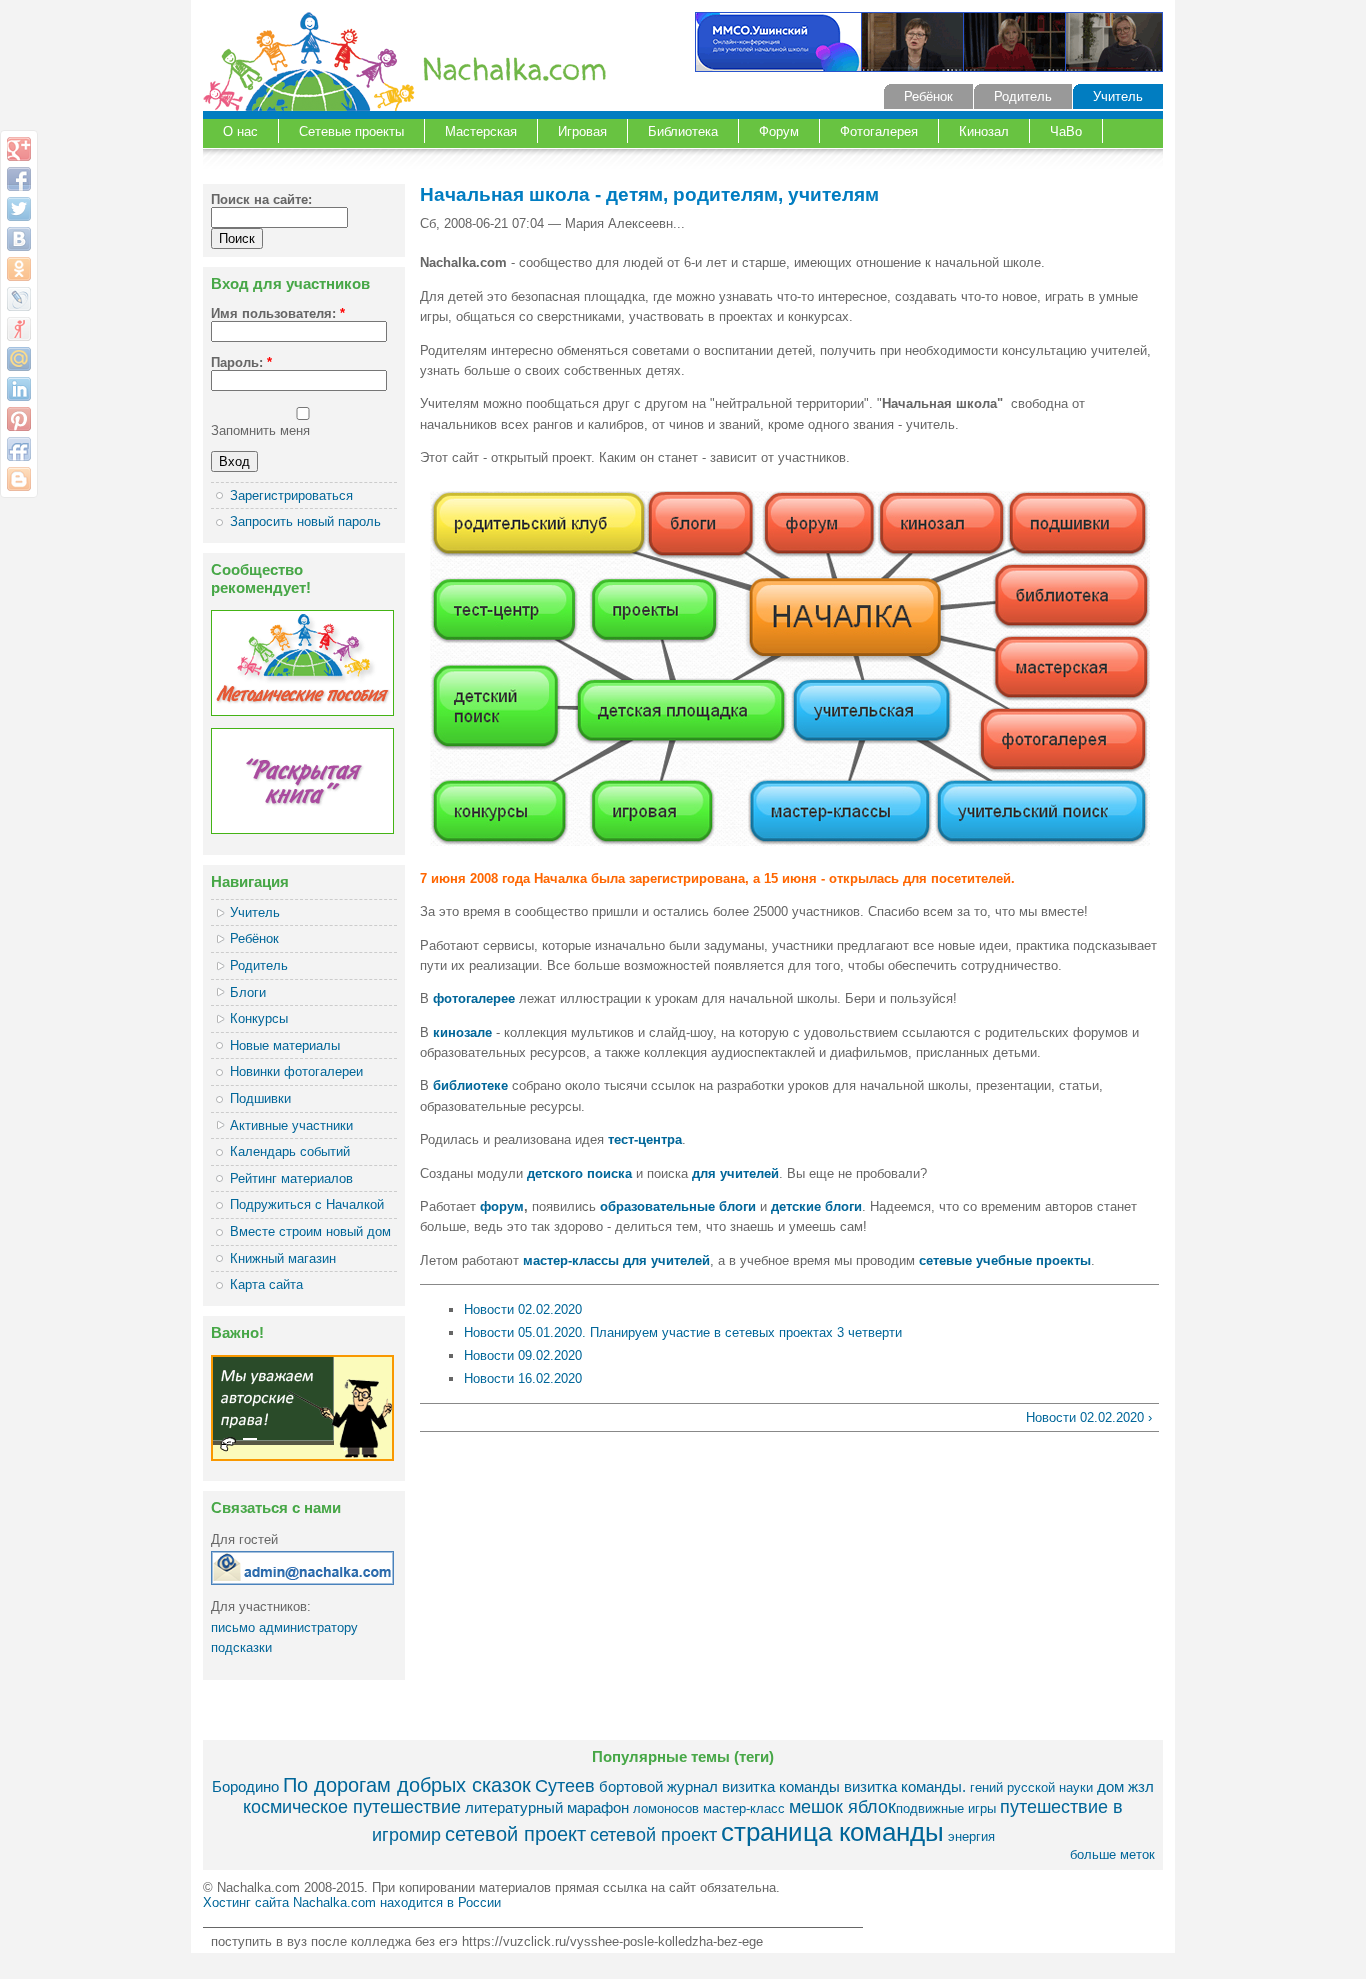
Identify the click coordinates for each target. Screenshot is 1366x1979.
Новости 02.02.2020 (523, 1309)
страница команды (832, 1832)
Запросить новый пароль (305, 521)
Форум (779, 131)
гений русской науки (1031, 1787)
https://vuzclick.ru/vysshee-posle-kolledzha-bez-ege (612, 1941)
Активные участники (291, 1125)
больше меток (1112, 1854)
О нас (240, 131)
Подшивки (260, 1098)
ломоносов (666, 1808)
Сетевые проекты (351, 131)
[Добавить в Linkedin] (19, 389)
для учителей (735, 1173)
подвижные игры (946, 1808)
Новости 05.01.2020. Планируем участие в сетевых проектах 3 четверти (683, 1332)
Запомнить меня (260, 430)
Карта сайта (266, 1284)
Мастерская (481, 131)
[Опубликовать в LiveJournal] (19, 299)
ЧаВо (1066, 131)
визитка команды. (905, 1786)
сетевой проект (515, 1833)
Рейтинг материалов (291, 1178)
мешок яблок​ (842, 1807)
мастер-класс (744, 1808)
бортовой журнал (658, 1786)
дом (1110, 1786)
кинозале (462, 1032)
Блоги (248, 992)
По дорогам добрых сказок (407, 1784)
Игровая (582, 131)
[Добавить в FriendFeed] (19, 449)
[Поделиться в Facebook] (19, 179)
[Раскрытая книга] (302, 829)
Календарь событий (290, 1151)
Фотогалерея (879, 131)
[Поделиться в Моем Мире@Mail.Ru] (19, 359)
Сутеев (565, 1786)
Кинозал (984, 131)
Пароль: (241, 362)
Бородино (245, 1786)
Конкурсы (259, 1018)
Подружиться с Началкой (307, 1204)
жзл (1141, 1786)
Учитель (1118, 96)
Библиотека (683, 131)
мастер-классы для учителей (616, 1260)
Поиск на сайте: (261, 199)
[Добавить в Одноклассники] (19, 269)
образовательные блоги (678, 1206)
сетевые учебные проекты (1005, 1260)
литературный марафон (547, 1807)
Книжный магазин (283, 1258)
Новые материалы (285, 1045)
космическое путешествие (352, 1807)
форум (502, 1206)
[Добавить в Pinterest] (19, 419)
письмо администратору (284, 1627)
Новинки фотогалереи (296, 1071)
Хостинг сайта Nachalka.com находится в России (352, 1902)
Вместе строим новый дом (310, 1231)
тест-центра (645, 1139)
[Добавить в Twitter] (19, 209)
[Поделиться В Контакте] (19, 239)
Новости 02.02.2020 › (1089, 1417)
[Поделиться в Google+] (19, 149)
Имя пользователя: (278, 313)
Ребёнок (928, 96)
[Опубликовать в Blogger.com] (19, 479)
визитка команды (781, 1786)
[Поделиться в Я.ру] (19, 329)
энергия (971, 1836)
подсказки (241, 1647)
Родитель (1023, 96)
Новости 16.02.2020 (523, 1378)
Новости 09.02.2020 (523, 1355)
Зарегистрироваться (291, 495)
